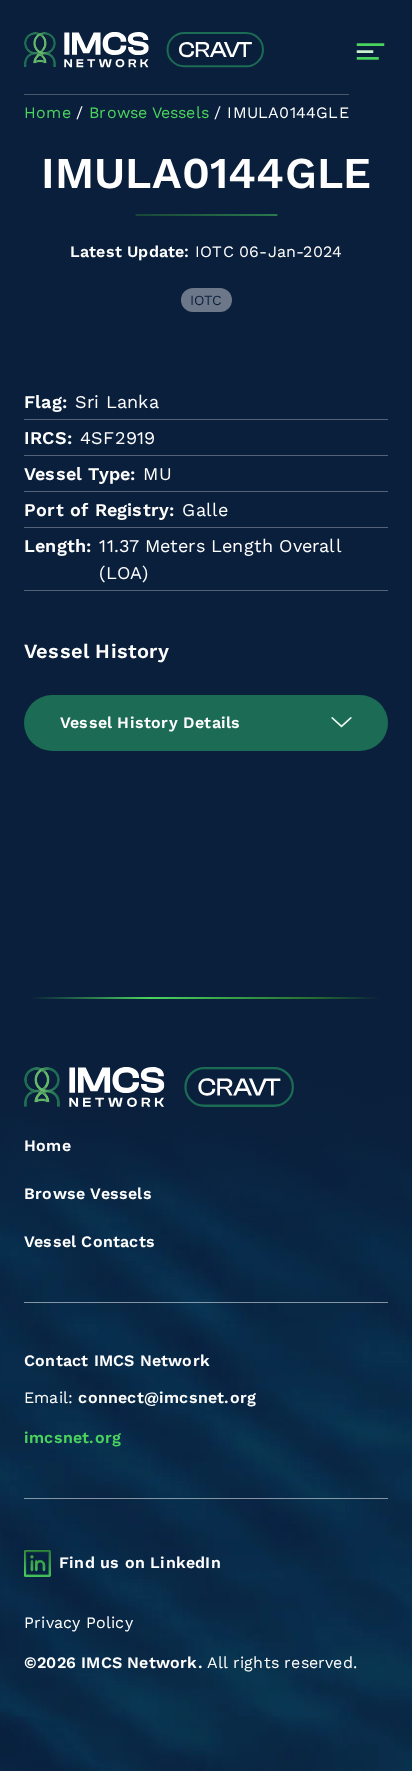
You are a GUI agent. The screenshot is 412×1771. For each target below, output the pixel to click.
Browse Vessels (88, 1193)
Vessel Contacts (89, 1241)
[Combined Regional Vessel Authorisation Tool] (144, 51)
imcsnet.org (72, 1437)
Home (47, 1145)
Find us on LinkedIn (140, 1562)
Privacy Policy (78, 1622)
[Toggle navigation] (370, 51)
